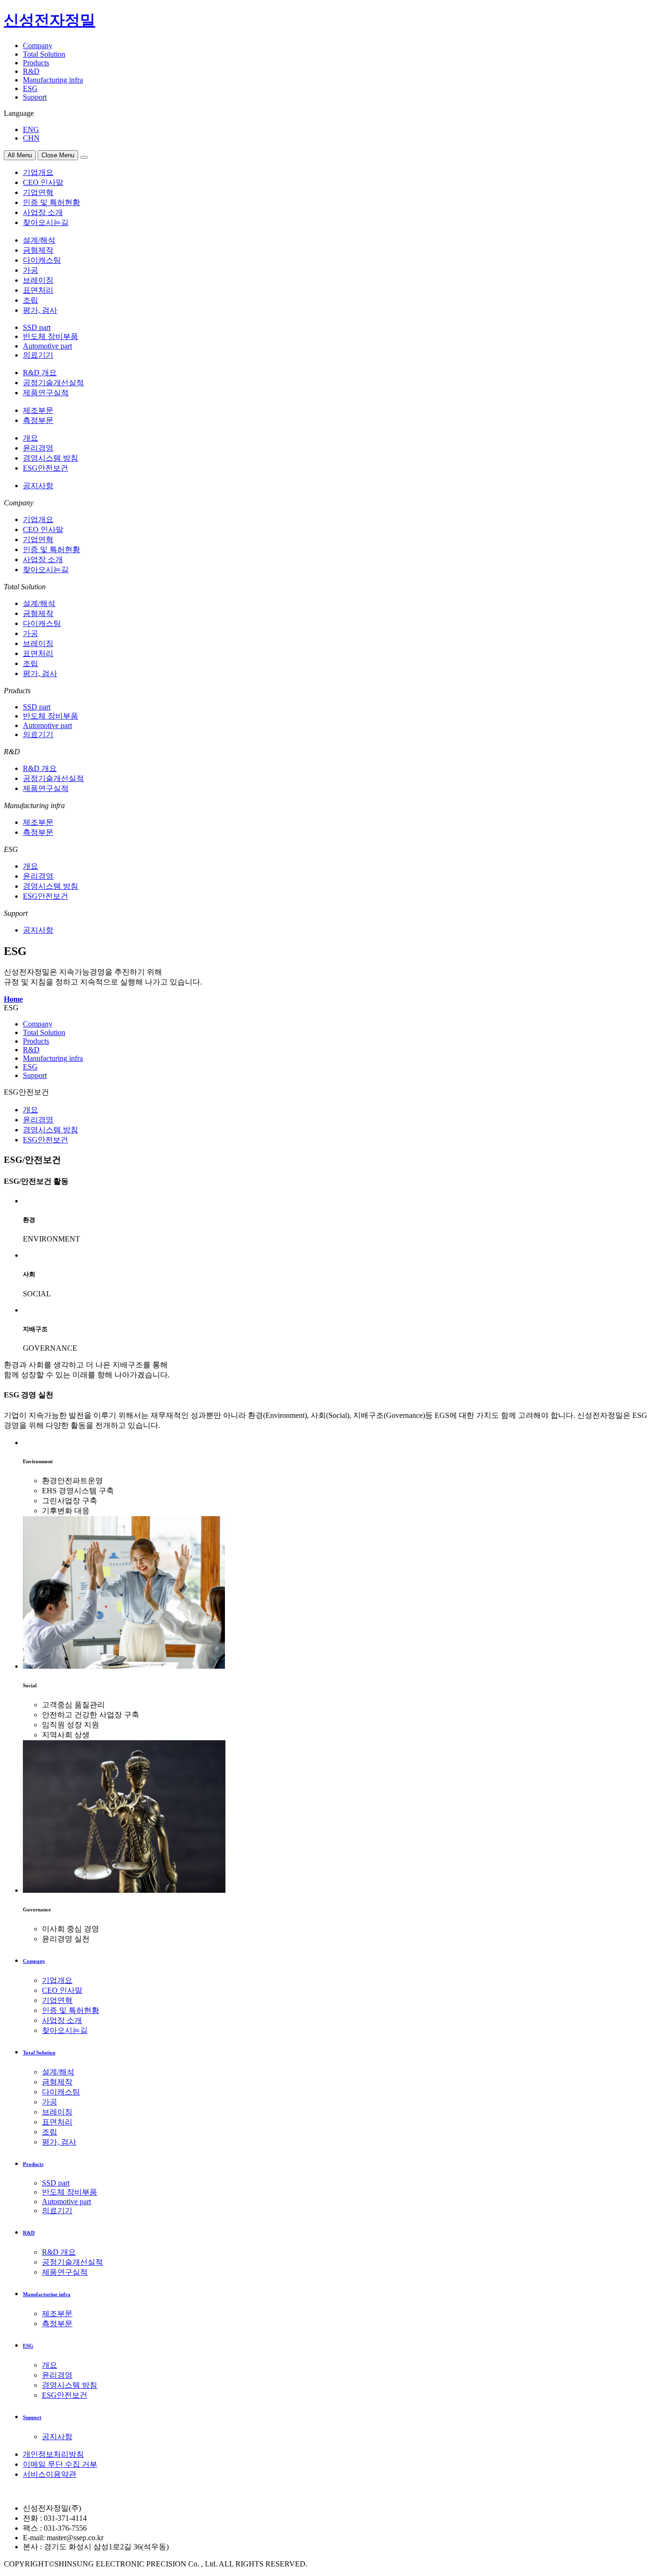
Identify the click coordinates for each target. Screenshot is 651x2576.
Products (36, 63)
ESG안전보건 (46, 468)
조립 (31, 300)
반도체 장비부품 (51, 336)
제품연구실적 (46, 393)
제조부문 (38, 410)
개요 (31, 438)
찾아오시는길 (46, 222)
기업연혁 (38, 192)
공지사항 (38, 486)
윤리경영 (38, 448)
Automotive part (47, 346)
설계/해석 (39, 240)
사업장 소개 (43, 212)
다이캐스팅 (42, 260)
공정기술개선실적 (53, 383)
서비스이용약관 (50, 2474)
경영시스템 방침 (51, 458)
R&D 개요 (40, 373)
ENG (31, 129)
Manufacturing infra (53, 80)
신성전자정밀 (50, 20)
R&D (31, 71)
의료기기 (38, 355)
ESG (30, 88)
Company (38, 46)
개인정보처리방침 (53, 2454)
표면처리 (38, 290)
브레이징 (38, 280)
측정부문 (38, 420)
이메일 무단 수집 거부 (60, 2464)
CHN (31, 138)
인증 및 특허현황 (51, 202)
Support (35, 97)
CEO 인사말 (43, 182)
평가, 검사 (40, 310)
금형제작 (38, 250)
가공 (31, 270)
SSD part (37, 327)
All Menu (20, 155)
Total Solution (44, 54)
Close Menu (58, 155)
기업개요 (38, 172)
